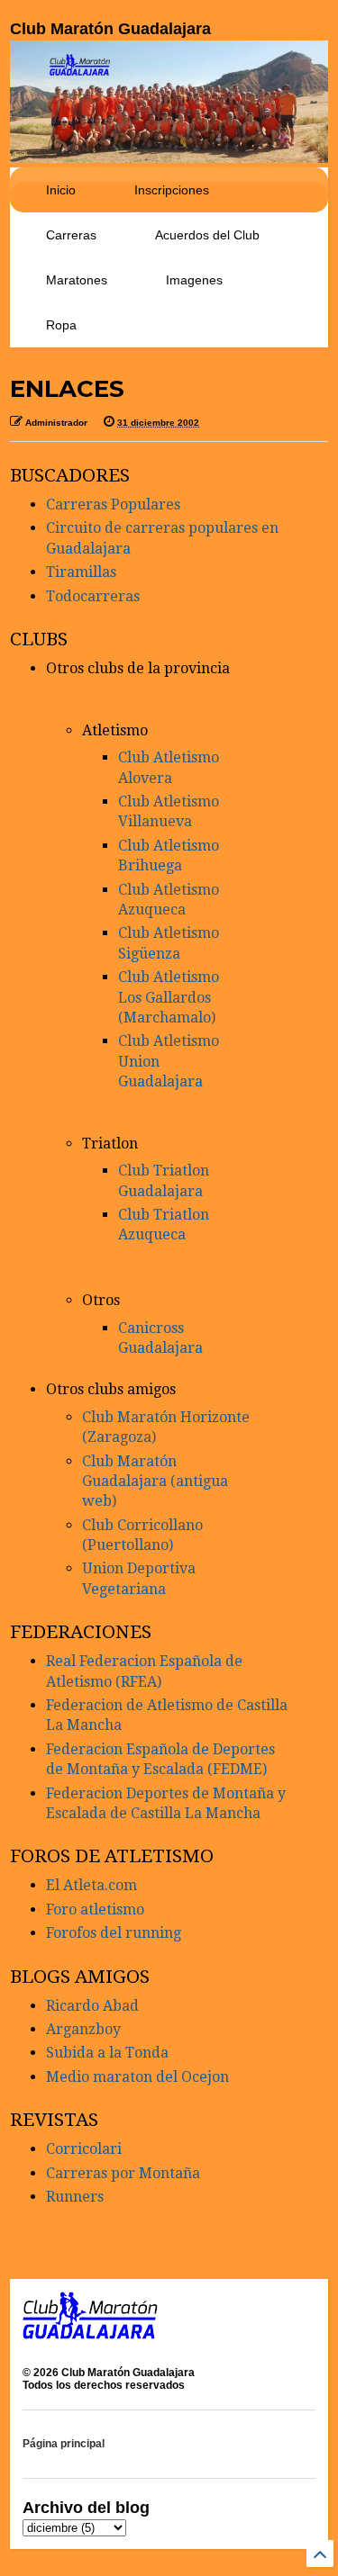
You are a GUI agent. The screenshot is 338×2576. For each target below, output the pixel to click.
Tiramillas (81, 572)
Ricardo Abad (92, 2006)
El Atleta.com (91, 1885)
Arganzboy (83, 2029)
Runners (75, 2197)
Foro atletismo (95, 1909)
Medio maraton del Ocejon (137, 2077)
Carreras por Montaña (123, 2173)
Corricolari (84, 2149)
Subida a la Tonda (107, 2053)
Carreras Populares (113, 504)
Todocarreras (93, 596)
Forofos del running (114, 1933)
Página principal (64, 2444)
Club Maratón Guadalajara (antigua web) (155, 1482)
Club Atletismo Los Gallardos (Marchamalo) (169, 997)
